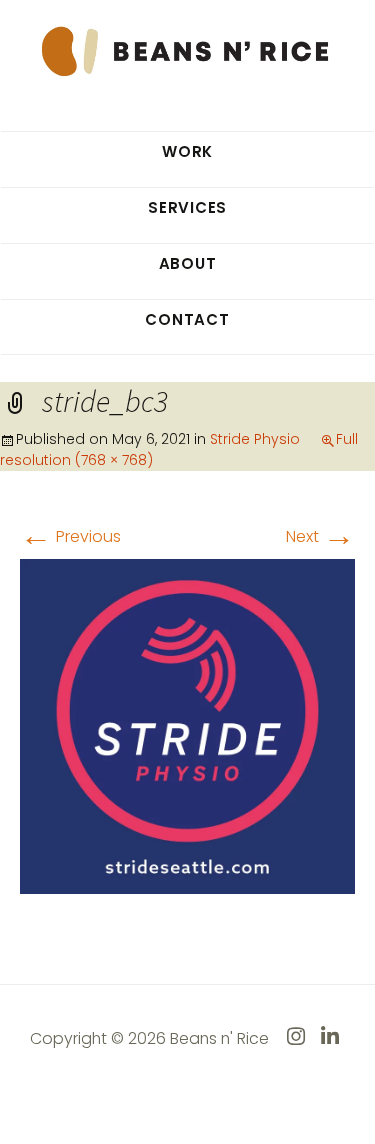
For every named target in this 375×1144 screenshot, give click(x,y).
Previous (70, 536)
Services (187, 207)
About (188, 263)
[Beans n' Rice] (188, 49)
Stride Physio (255, 439)
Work (187, 151)
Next (320, 536)
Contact (187, 319)
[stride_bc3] (187, 725)
